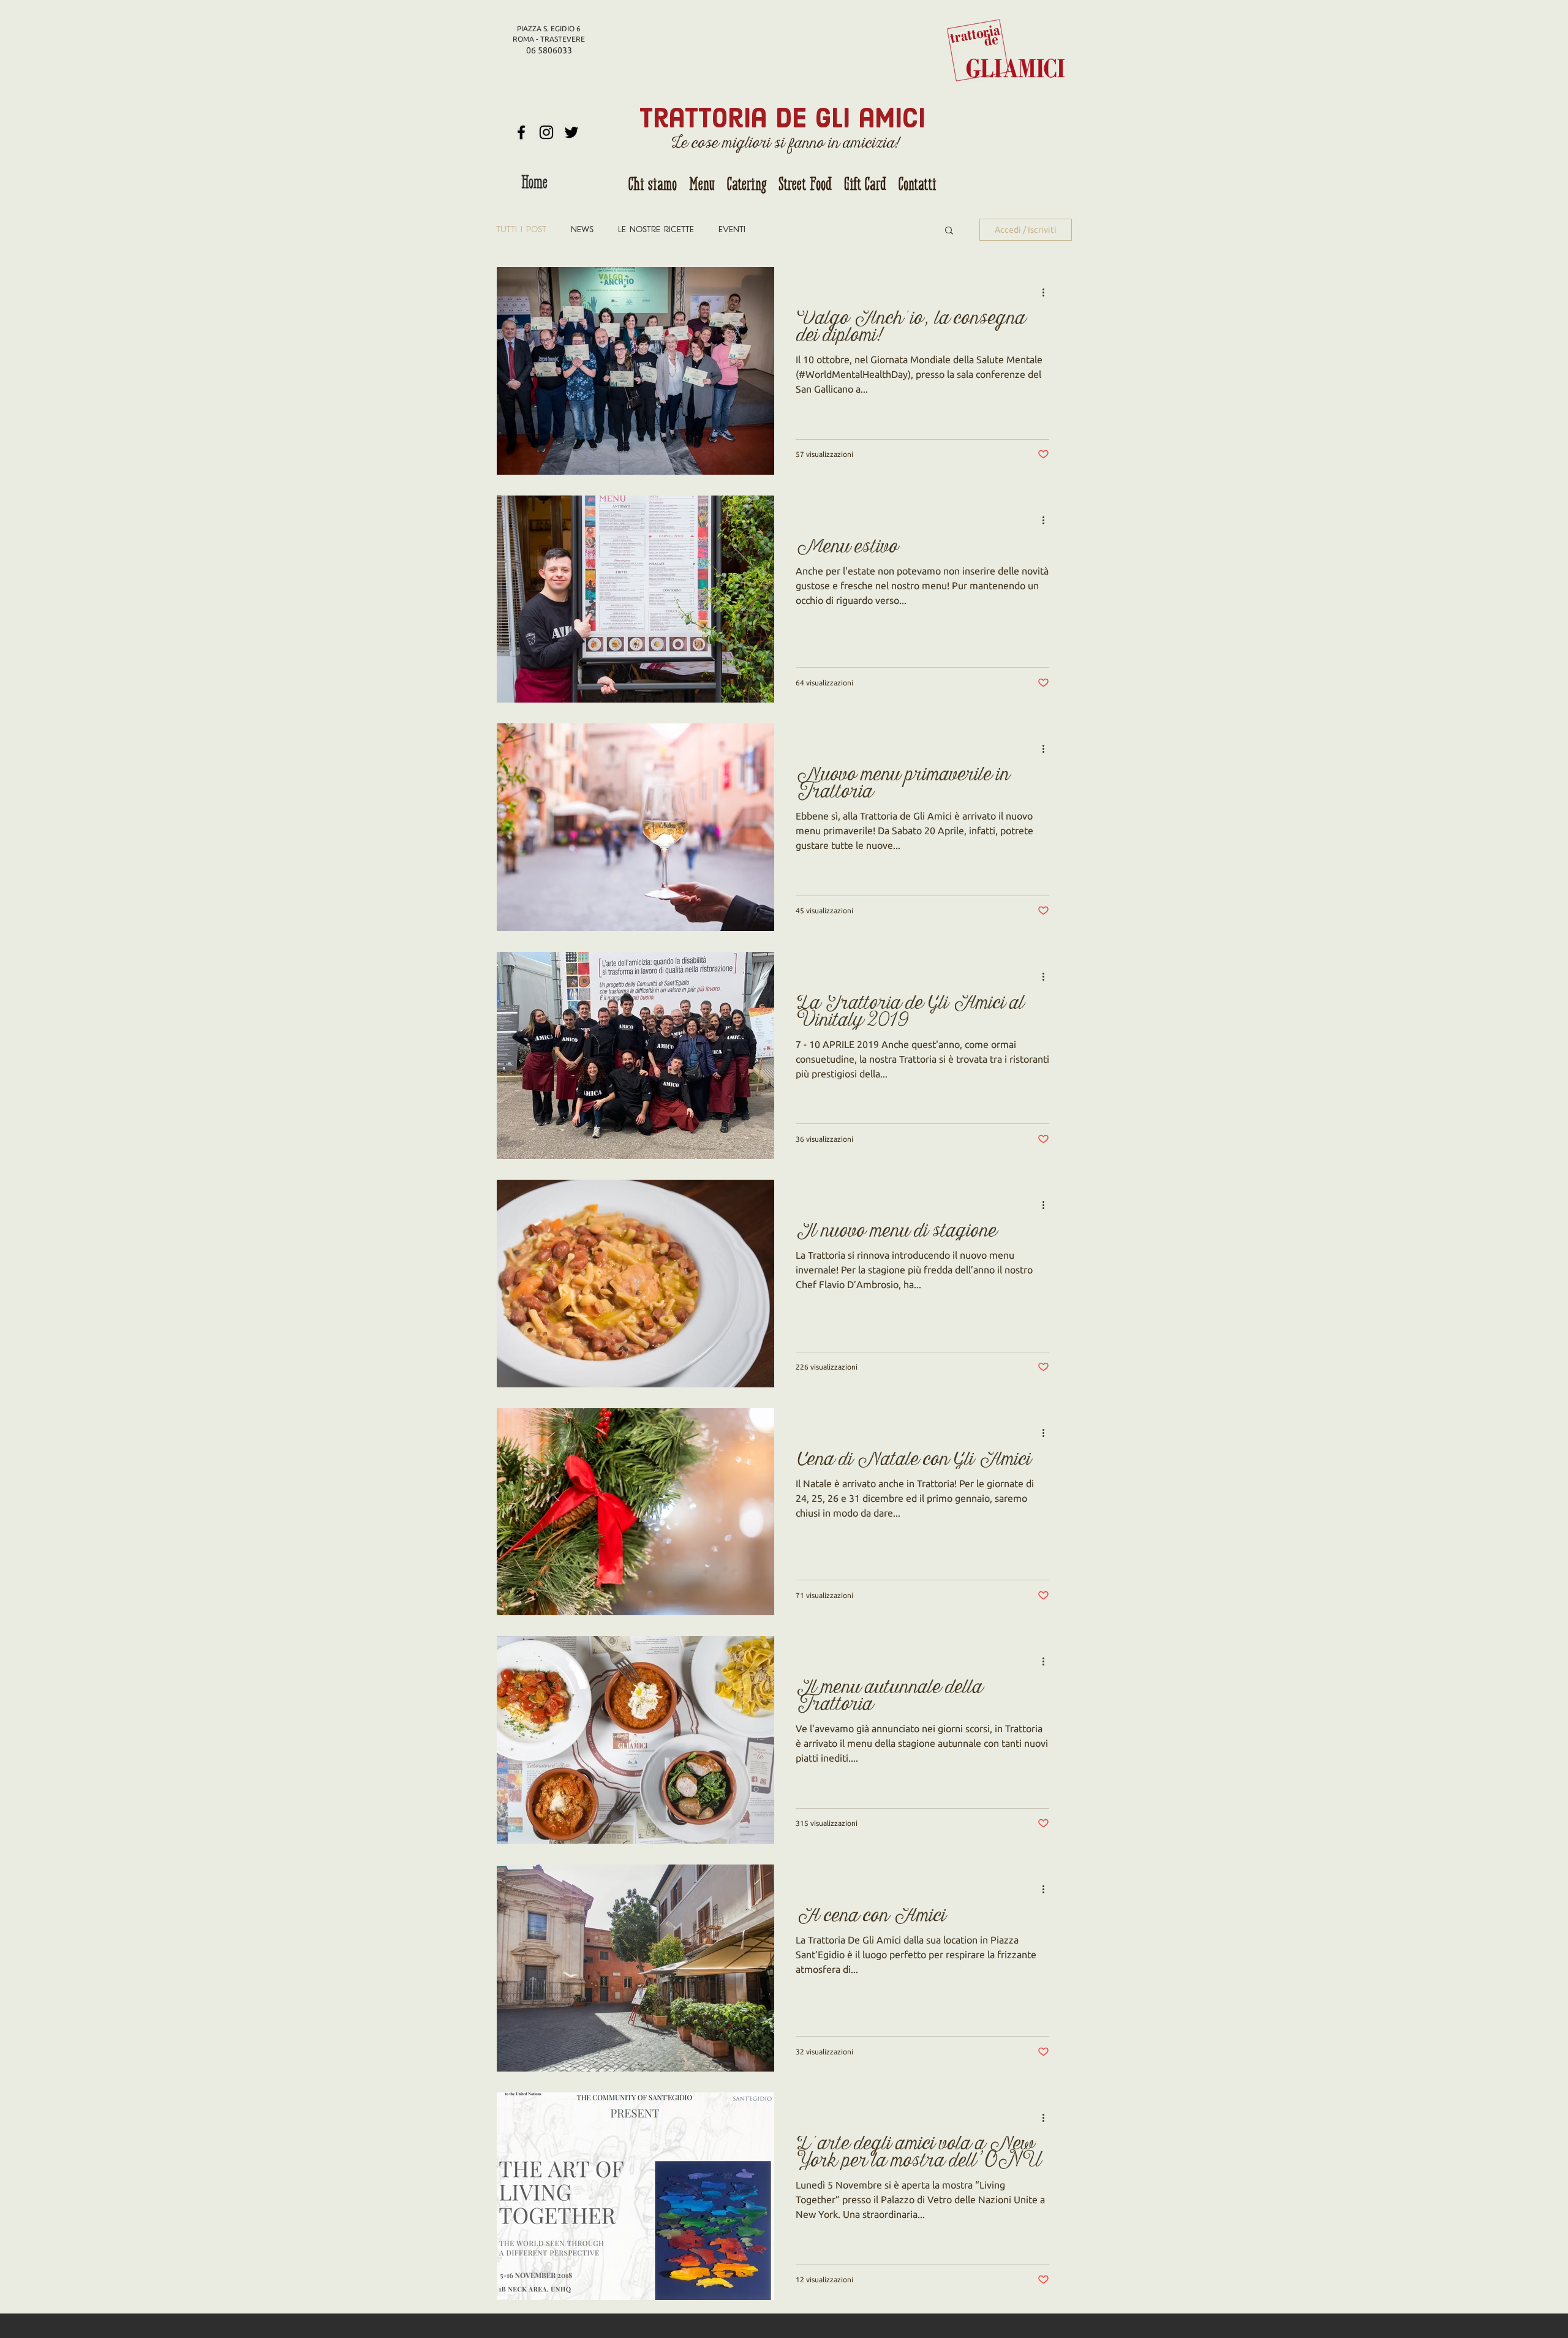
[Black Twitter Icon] (571, 132)
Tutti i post (521, 230)
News (582, 230)
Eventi (732, 230)
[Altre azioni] (1047, 292)
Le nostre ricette (656, 230)
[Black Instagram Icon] (546, 132)
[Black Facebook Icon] (521, 132)
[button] (949, 231)
